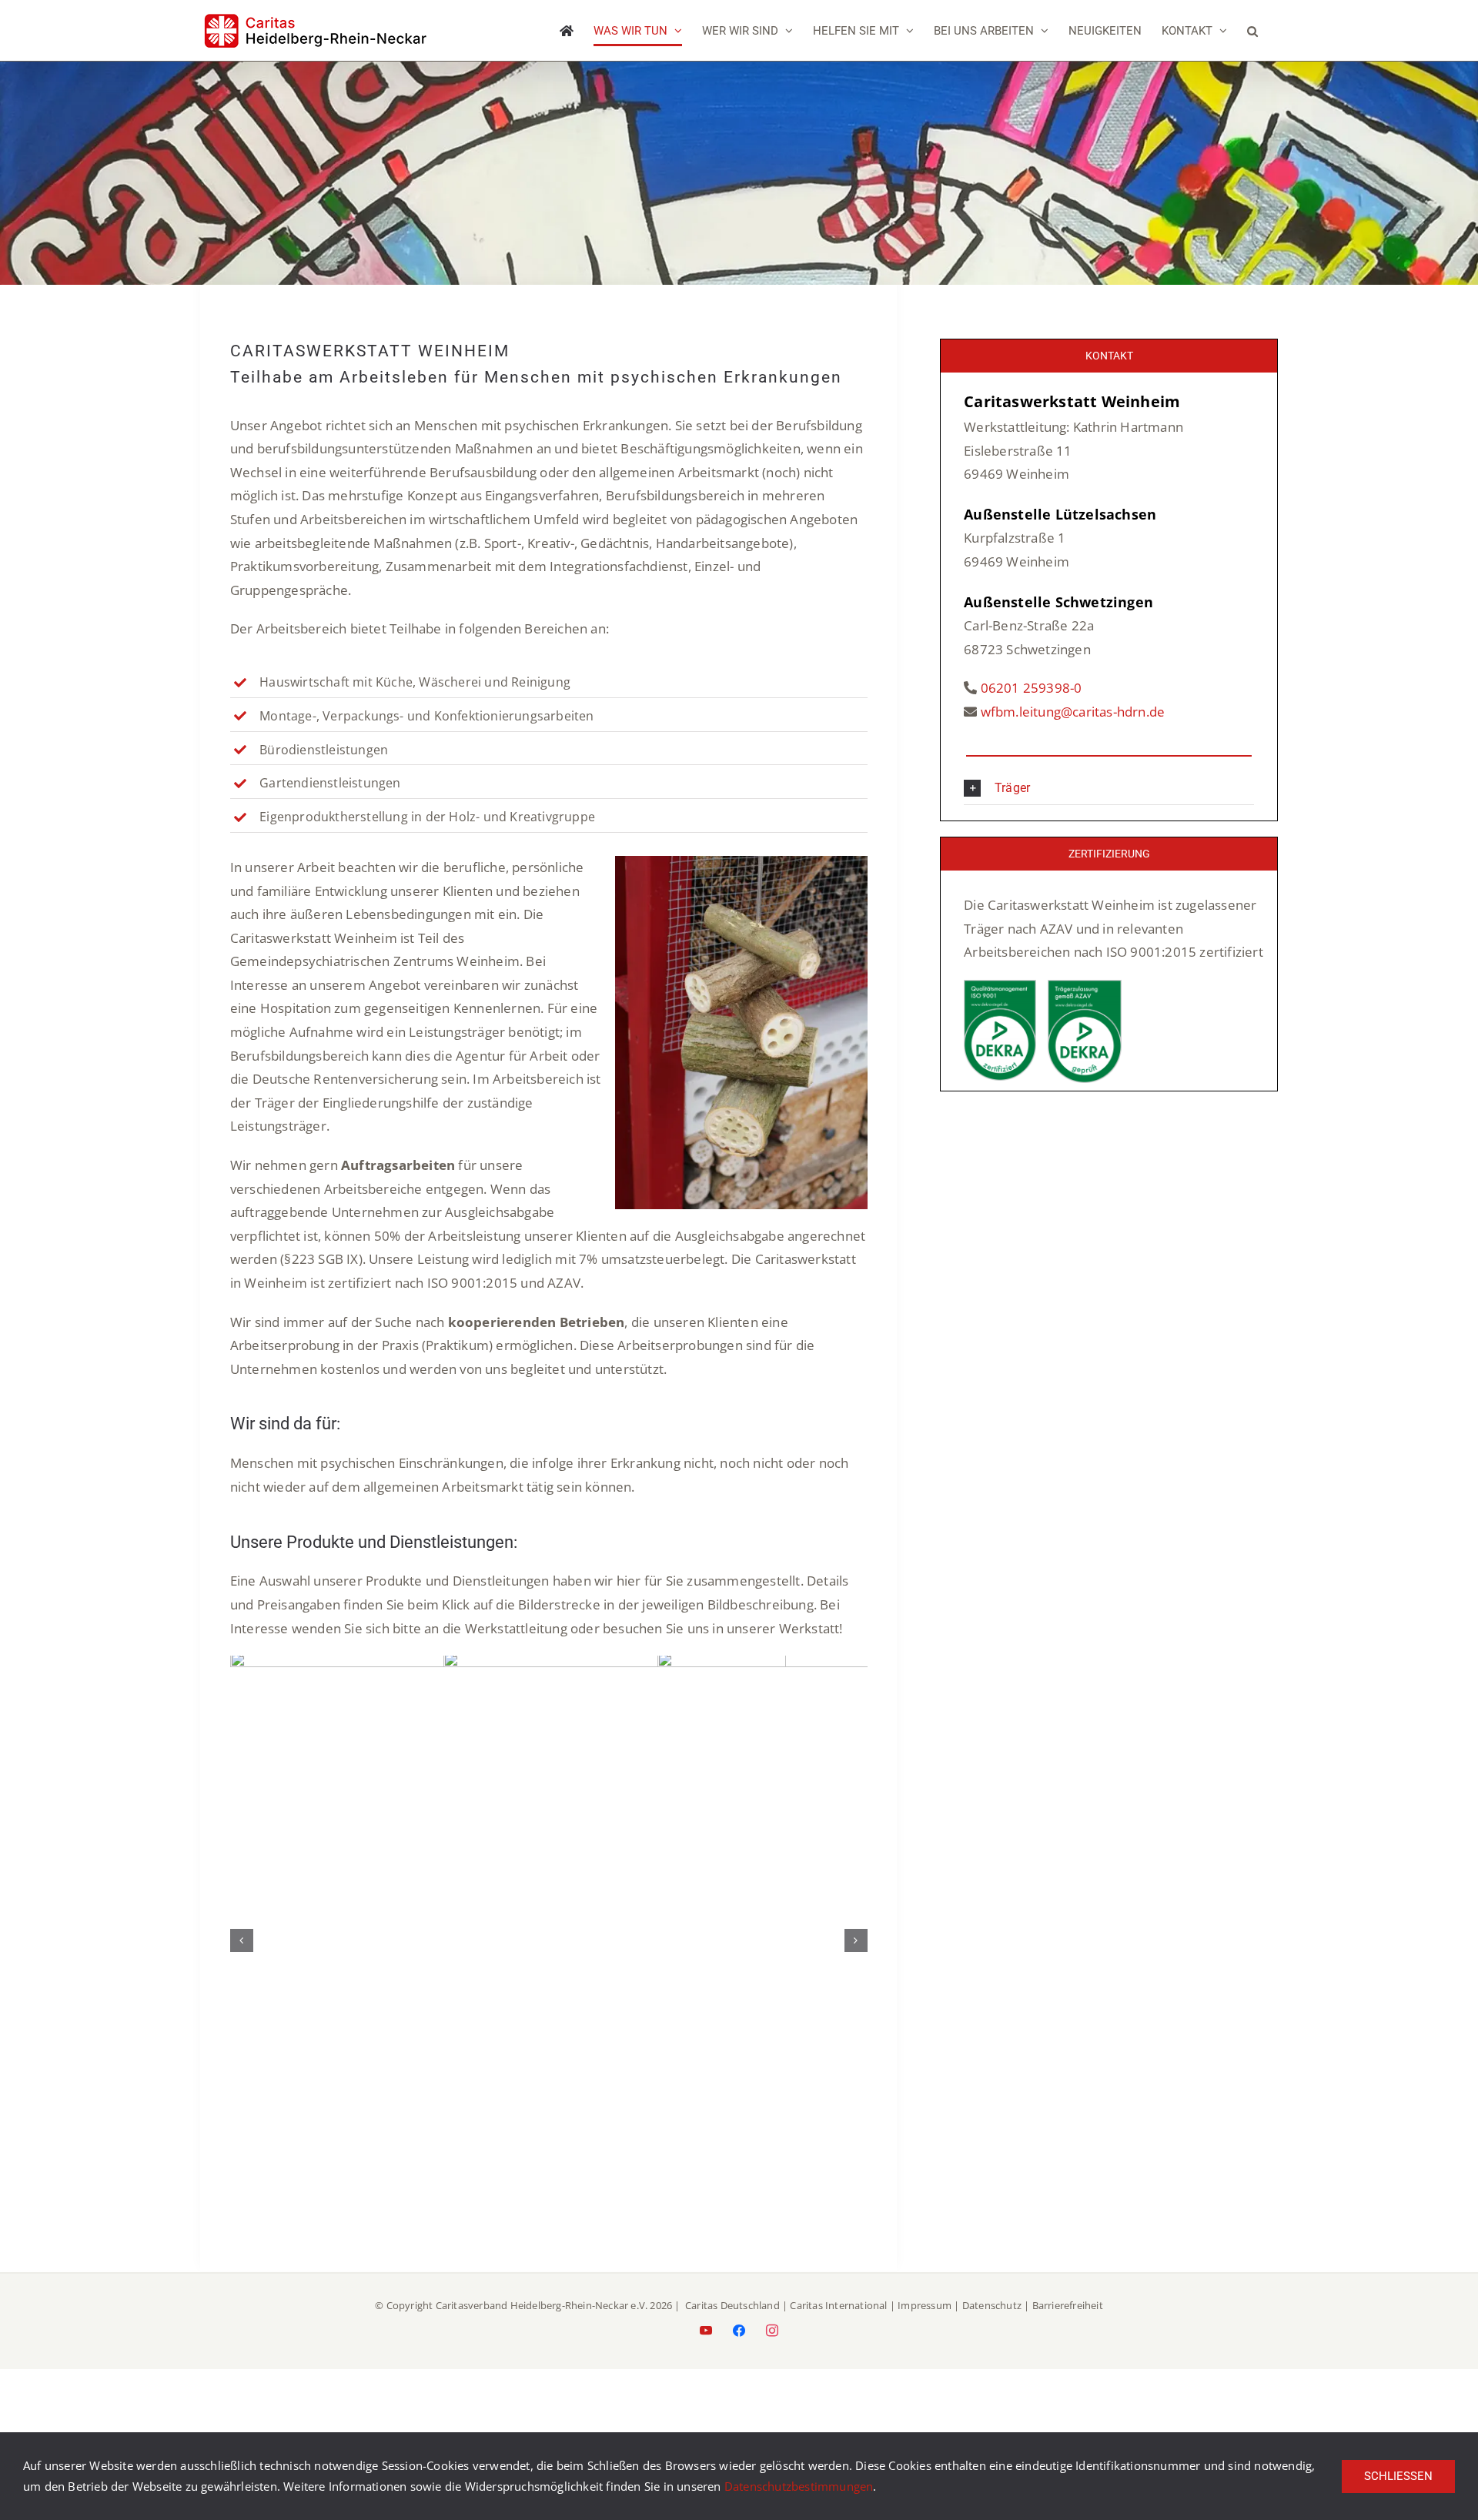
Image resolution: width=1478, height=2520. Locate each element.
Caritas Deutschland (732, 2325)
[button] (1252, 31)
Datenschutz (992, 2325)
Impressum (925, 2325)
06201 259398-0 (1032, 688)
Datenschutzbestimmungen (799, 2486)
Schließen (1398, 2476)
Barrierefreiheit (1068, 2325)
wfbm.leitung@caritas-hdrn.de (1073, 712)
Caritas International (838, 2325)
